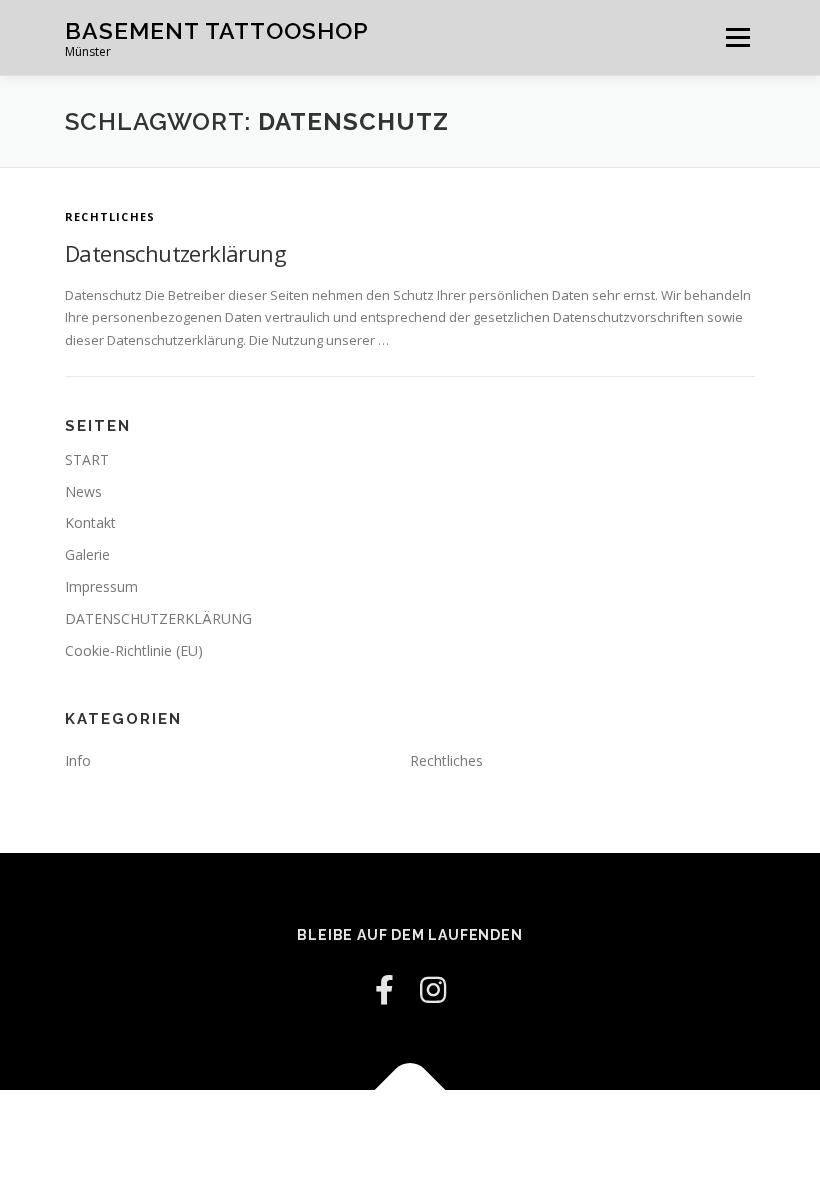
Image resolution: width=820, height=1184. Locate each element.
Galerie (87, 554)
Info (78, 760)
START (87, 459)
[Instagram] (433, 989)
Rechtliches (110, 216)
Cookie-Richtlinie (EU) (134, 650)
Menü (737, 37)
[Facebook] (384, 989)
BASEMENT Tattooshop (217, 30)
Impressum (101, 586)
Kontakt (90, 522)
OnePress (469, 1136)
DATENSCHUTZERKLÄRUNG (158, 618)
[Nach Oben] (410, 1089)
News (83, 491)
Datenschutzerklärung (175, 253)
